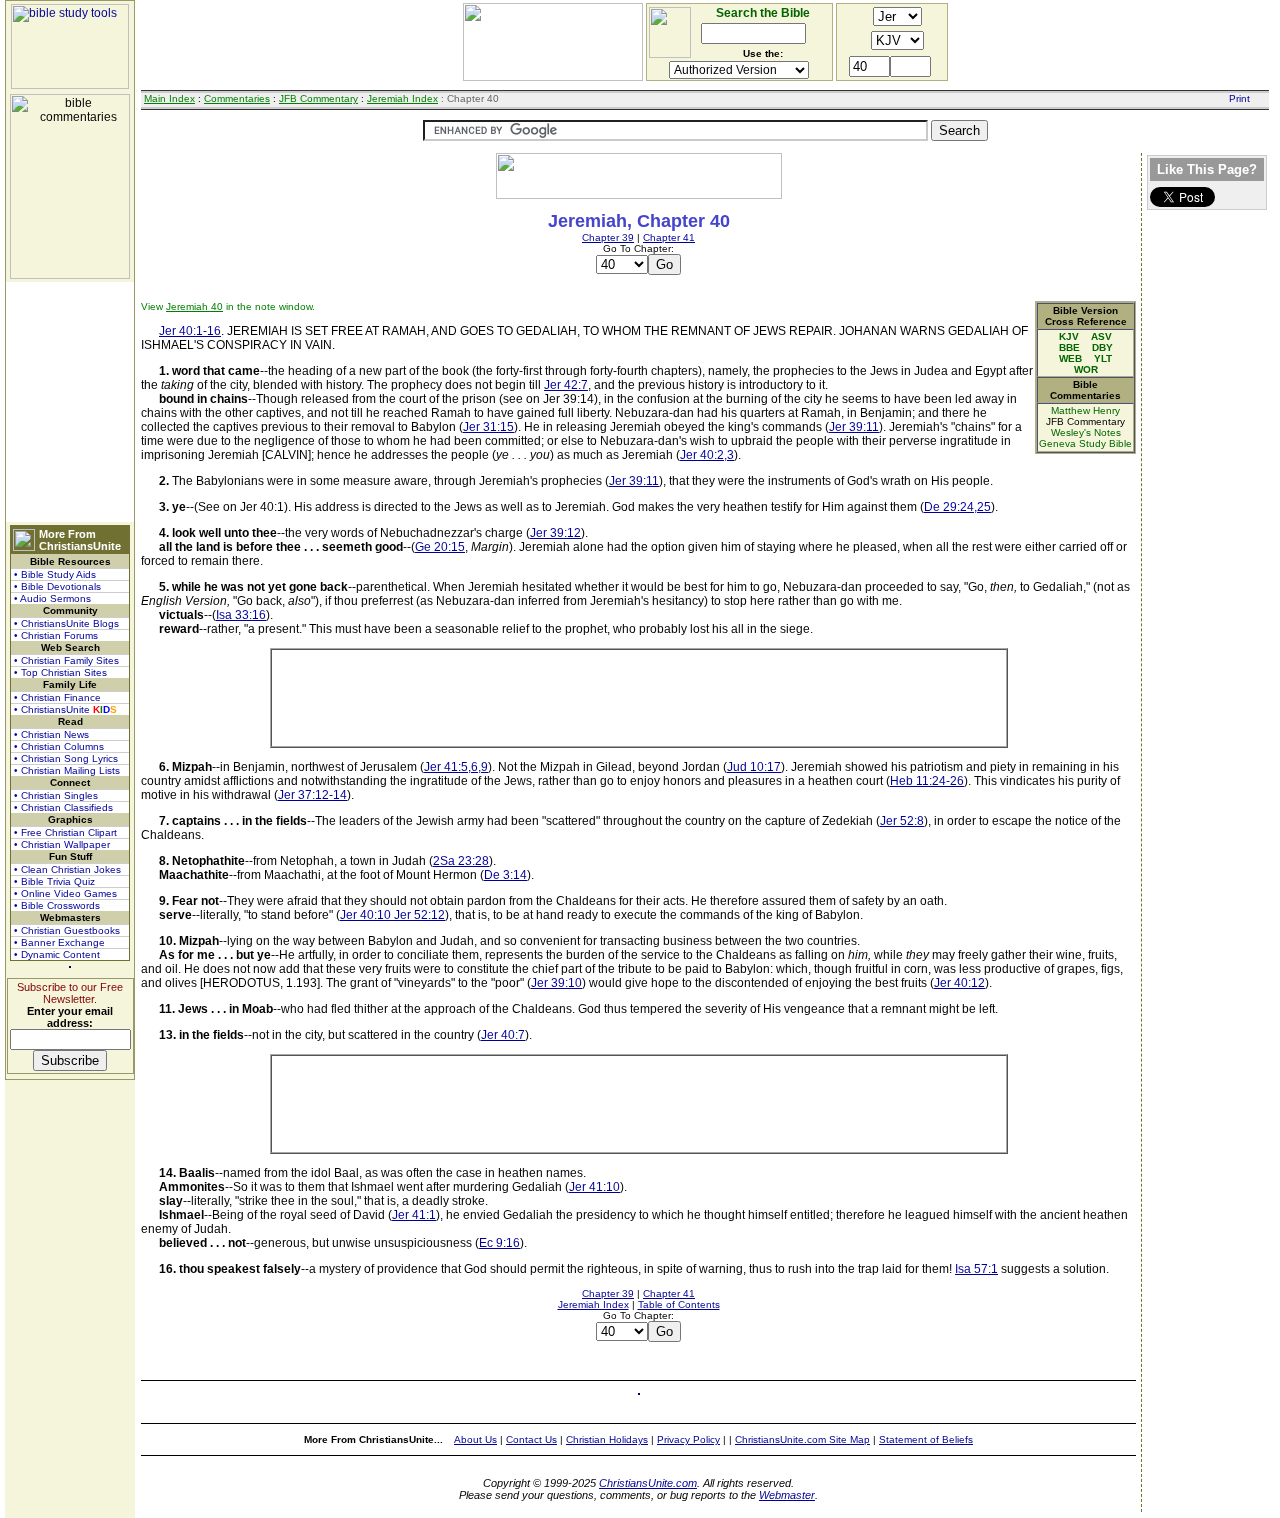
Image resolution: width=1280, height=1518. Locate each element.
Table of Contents (679, 1304)
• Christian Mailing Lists (67, 770)
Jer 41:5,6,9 (456, 767)
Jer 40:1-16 (190, 331)
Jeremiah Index (402, 98)
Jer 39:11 (854, 427)
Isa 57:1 (976, 1269)
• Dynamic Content (57, 954)
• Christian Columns (59, 746)
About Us (475, 1439)
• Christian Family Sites (66, 660)
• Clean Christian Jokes (67, 869)
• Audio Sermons (52, 598)
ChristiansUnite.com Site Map (802, 1439)
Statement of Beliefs (926, 1439)
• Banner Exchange (59, 942)
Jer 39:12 (555, 533)
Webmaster (787, 1495)
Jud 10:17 (754, 767)
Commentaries (237, 98)
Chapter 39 (608, 237)
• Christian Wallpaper (62, 844)
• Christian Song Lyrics (66, 758)
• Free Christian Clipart (65, 832)
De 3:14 (505, 875)
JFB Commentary (318, 98)
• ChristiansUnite (65, 709)
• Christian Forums (56, 635)
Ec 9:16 (499, 1243)
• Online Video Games (65, 893)
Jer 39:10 (556, 983)
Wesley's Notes (1086, 432)
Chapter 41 (669, 237)
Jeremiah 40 (194, 306)
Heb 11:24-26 (927, 781)
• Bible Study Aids (55, 574)
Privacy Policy (688, 1439)
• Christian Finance (57, 697)
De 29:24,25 (957, 507)
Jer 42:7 (566, 385)
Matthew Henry (1085, 410)
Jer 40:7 (503, 1035)
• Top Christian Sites (60, 672)
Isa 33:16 (241, 615)
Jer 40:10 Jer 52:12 (392, 915)
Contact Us (531, 1439)
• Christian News (51, 734)
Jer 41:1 (414, 1215)
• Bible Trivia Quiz (54, 881)
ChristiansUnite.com (648, 1483)
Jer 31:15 (488, 427)
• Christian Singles (56, 795)
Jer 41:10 (594, 1187)
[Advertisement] (70, 402)
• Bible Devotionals (57, 586)
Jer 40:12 (959, 983)
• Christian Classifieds (63, 807)
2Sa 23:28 (461, 861)
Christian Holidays (607, 1439)
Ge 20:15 (440, 547)
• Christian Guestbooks (67, 930)
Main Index (169, 98)
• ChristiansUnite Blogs (66, 623)
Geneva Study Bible (1085, 443)
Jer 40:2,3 (707, 455)
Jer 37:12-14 (312, 795)
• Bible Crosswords (57, 905)
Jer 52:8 (902, 821)
